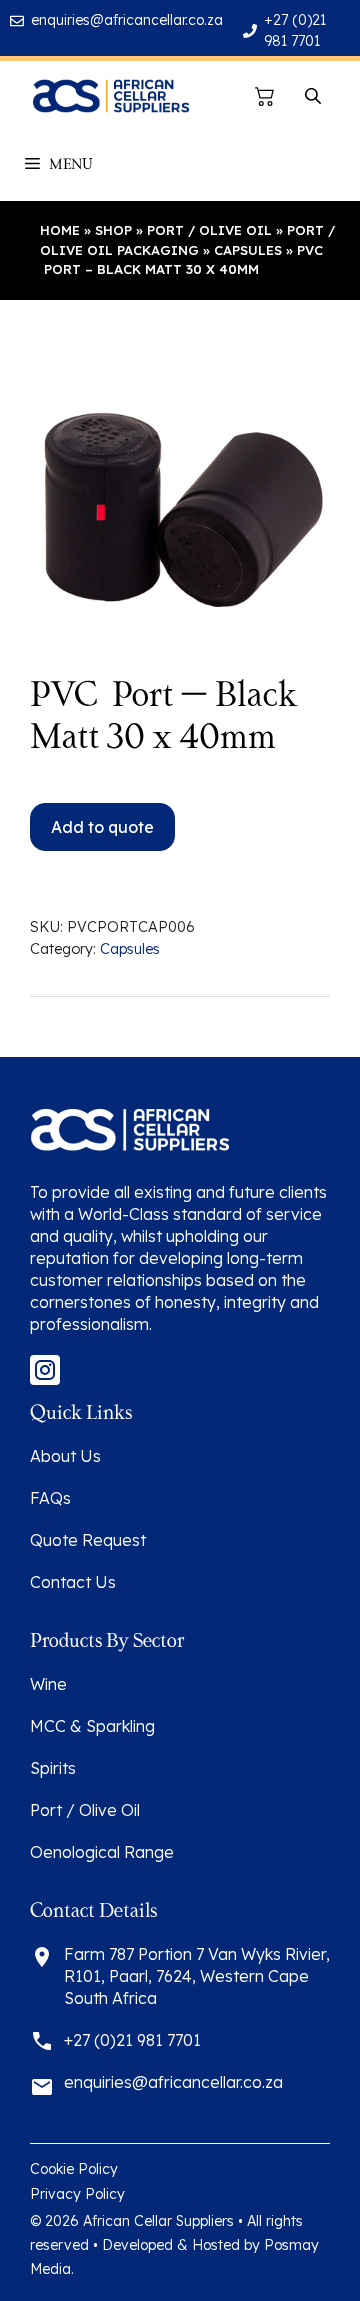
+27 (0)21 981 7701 (132, 2040)
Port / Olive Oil (85, 1810)
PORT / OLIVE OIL (209, 230)
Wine (48, 1684)
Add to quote (102, 827)
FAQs (50, 1498)
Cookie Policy (74, 2169)
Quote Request (88, 1540)
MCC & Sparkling (92, 1726)
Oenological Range (102, 1852)
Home (60, 230)
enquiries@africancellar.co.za (127, 20)
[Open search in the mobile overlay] (315, 96)
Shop (113, 230)
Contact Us (73, 1582)
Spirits (53, 1768)
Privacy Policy (77, 2194)
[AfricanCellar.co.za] (110, 96)
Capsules (248, 250)
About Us (65, 1456)
